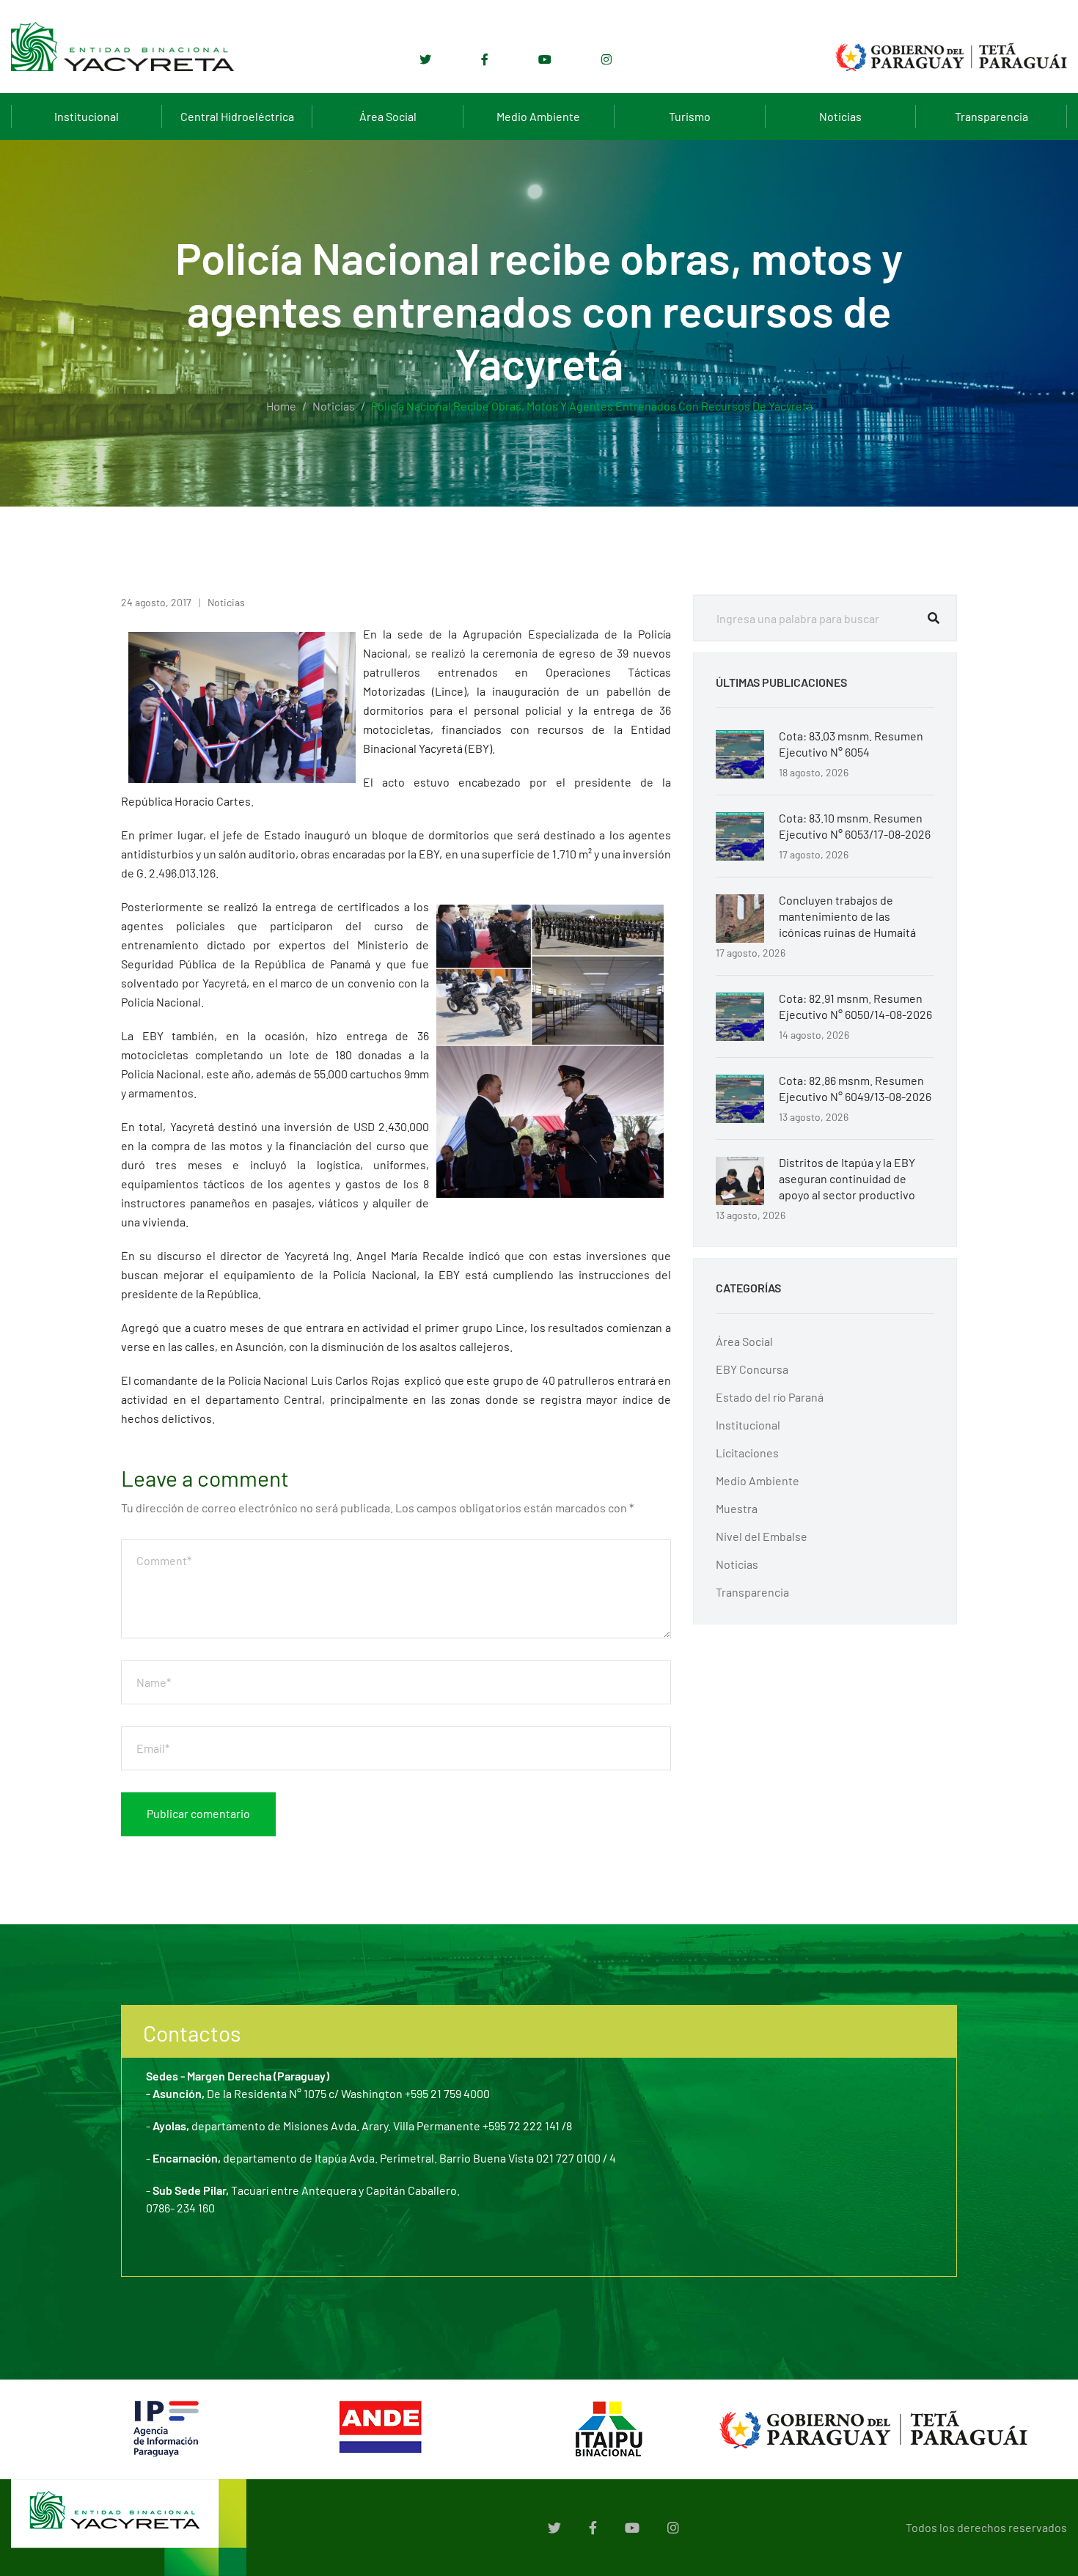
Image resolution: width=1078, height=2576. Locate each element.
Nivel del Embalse (762, 1536)
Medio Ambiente (538, 116)
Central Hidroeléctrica (237, 116)
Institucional (87, 116)
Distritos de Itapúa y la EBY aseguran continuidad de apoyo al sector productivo (847, 1178)
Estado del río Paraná (770, 1397)
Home (281, 406)
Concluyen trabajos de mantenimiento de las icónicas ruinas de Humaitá (847, 916)
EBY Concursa (752, 1369)
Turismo (690, 116)
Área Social (388, 116)
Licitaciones (747, 1453)
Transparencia (991, 116)
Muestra (737, 1508)
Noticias (840, 116)
